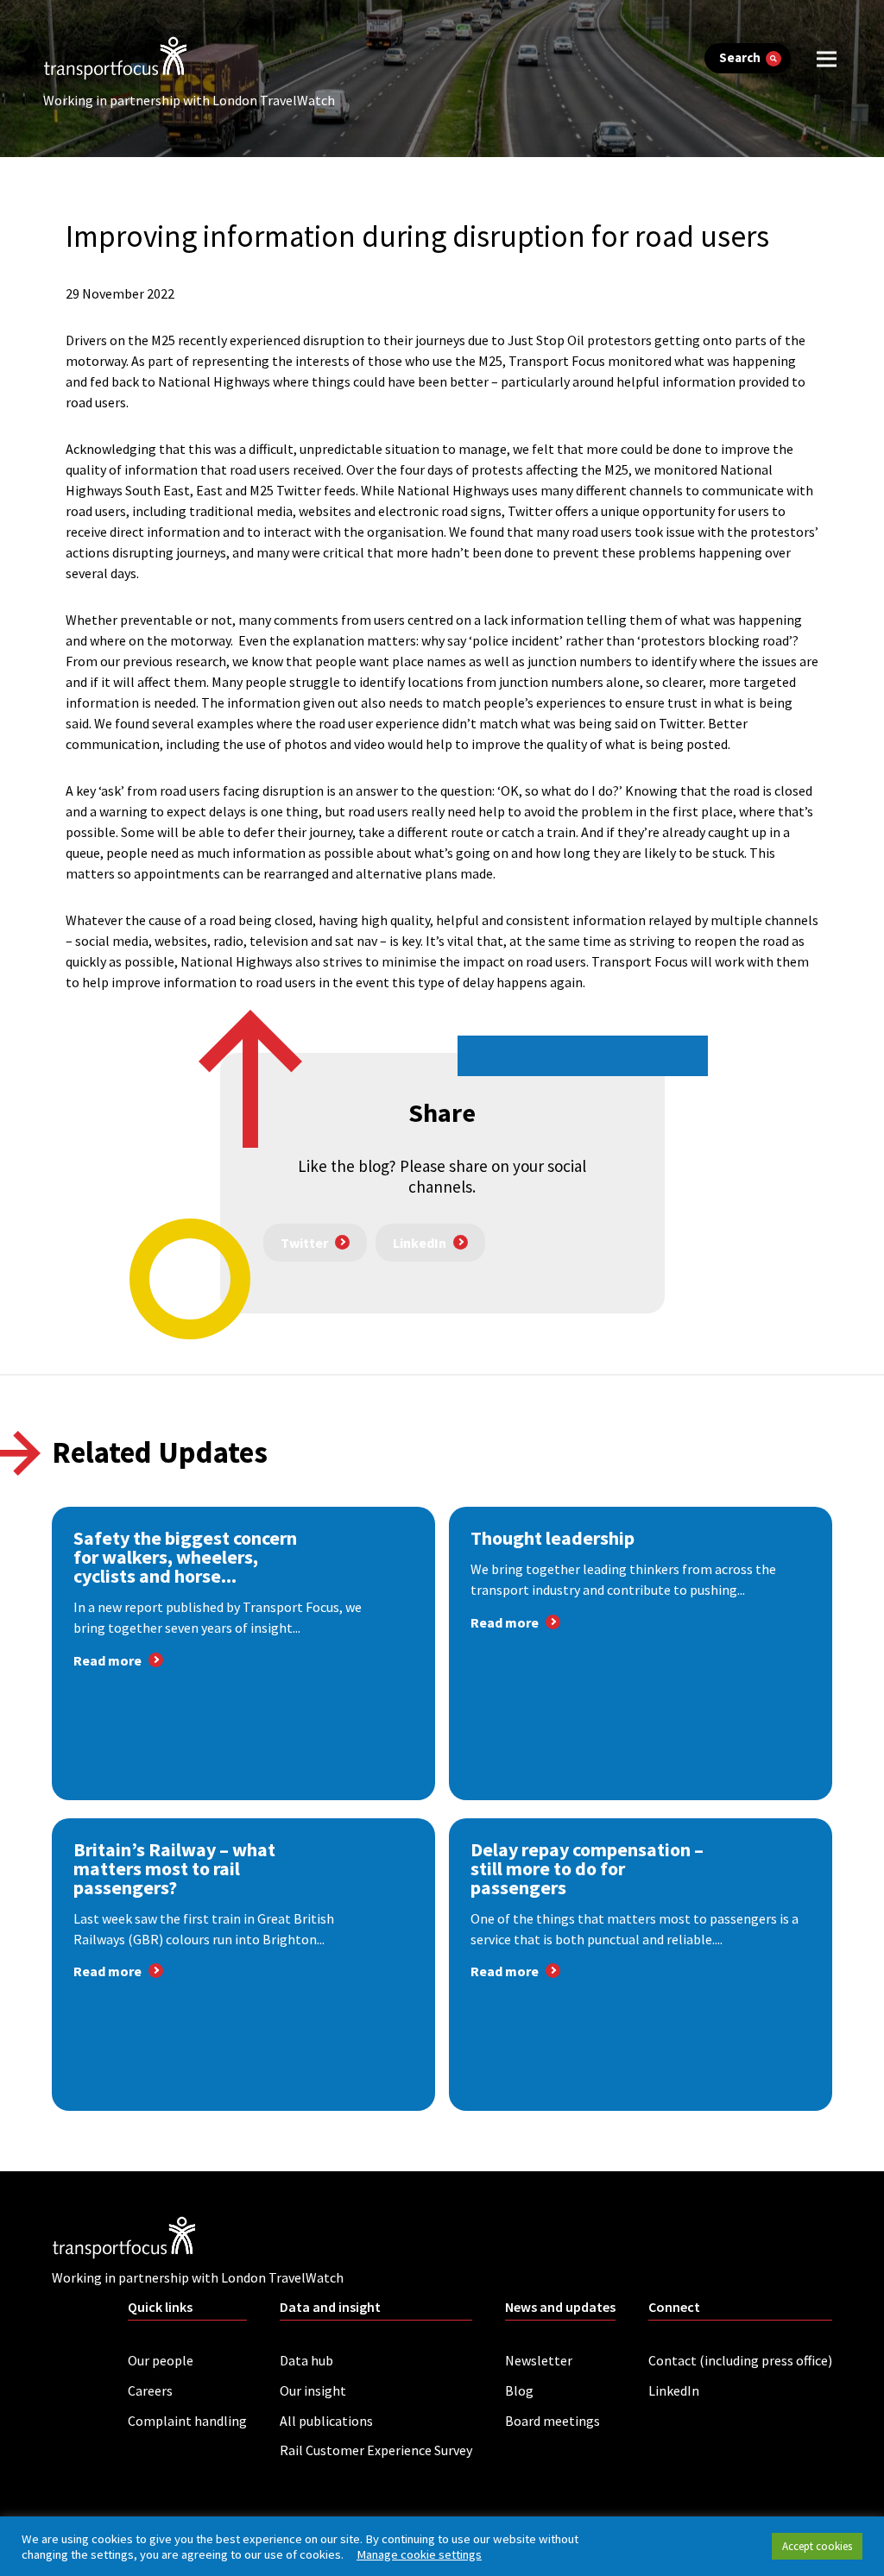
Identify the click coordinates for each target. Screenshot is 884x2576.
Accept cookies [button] (817, 2546)
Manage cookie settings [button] (419, 2554)
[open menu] (827, 58)
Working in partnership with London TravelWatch (189, 100)
